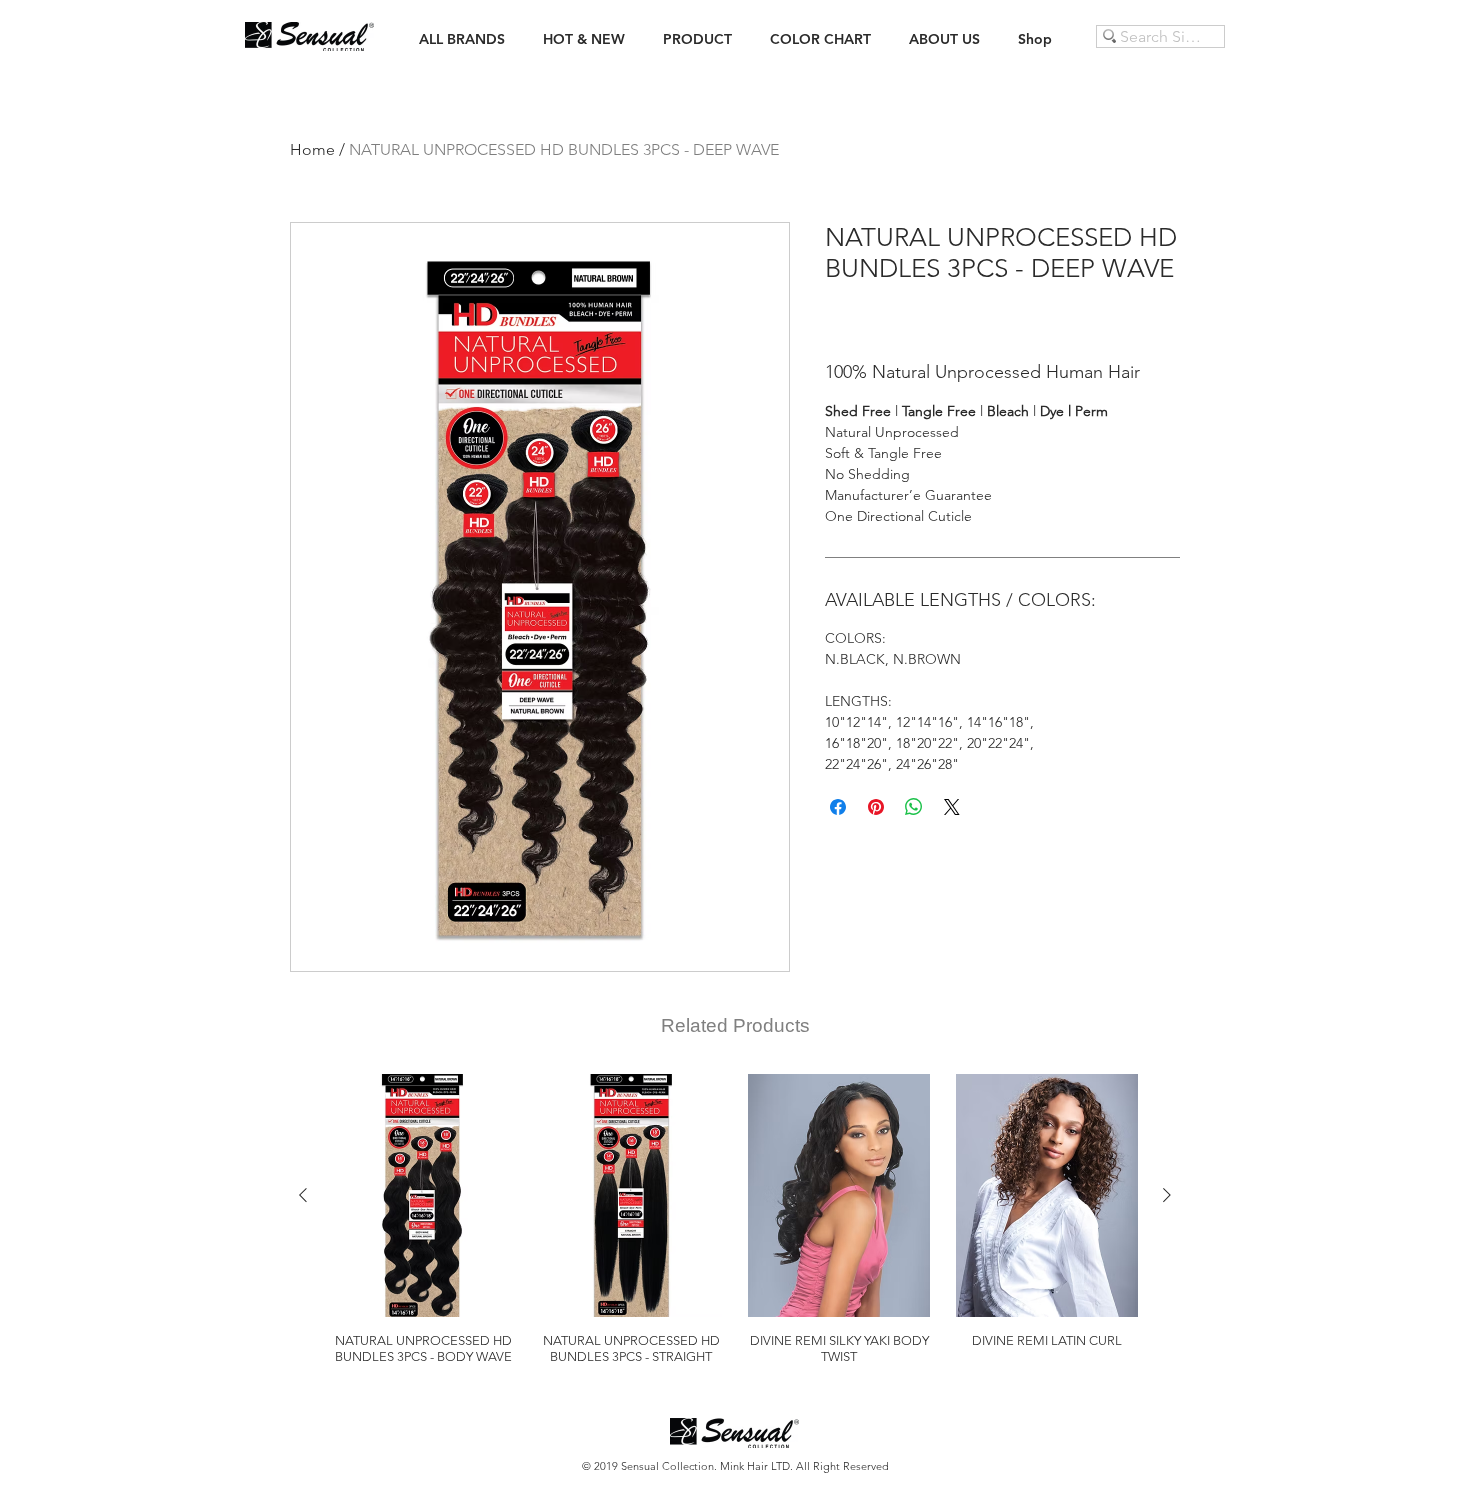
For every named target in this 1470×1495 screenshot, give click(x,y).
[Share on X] (952, 807)
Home (312, 149)
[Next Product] (1167, 1195)
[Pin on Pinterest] (876, 807)
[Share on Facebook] (838, 807)
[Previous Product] (303, 1195)
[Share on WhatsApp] (914, 807)
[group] (735, 1219)
